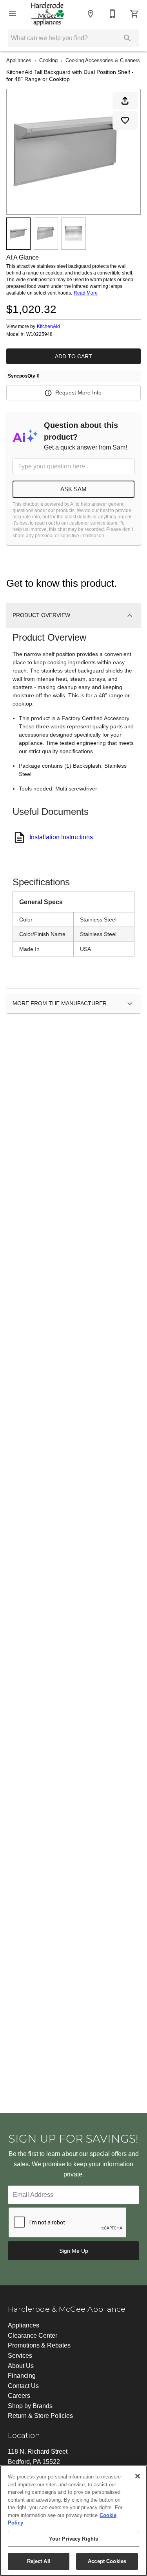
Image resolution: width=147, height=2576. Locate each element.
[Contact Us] (113, 14)
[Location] (91, 14)
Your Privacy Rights (73, 2539)
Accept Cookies (107, 2561)
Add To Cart (73, 356)
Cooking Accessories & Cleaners (103, 60)
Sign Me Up (74, 2251)
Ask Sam (73, 489)
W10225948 (39, 334)
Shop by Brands (30, 2406)
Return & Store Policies (40, 2416)
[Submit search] (127, 38)
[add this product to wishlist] (125, 120)
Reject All (39, 2561)
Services (20, 2356)
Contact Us (23, 2386)
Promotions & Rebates (39, 2345)
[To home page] (48, 14)
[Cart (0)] (134, 14)
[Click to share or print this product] (125, 101)
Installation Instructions (61, 837)
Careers (19, 2396)
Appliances (19, 60)
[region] (73, 2521)
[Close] (138, 2476)
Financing (22, 2376)
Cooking (48, 60)
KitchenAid (48, 326)
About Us (21, 2366)
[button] (13, 14)
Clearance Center (33, 2336)
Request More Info (78, 392)
